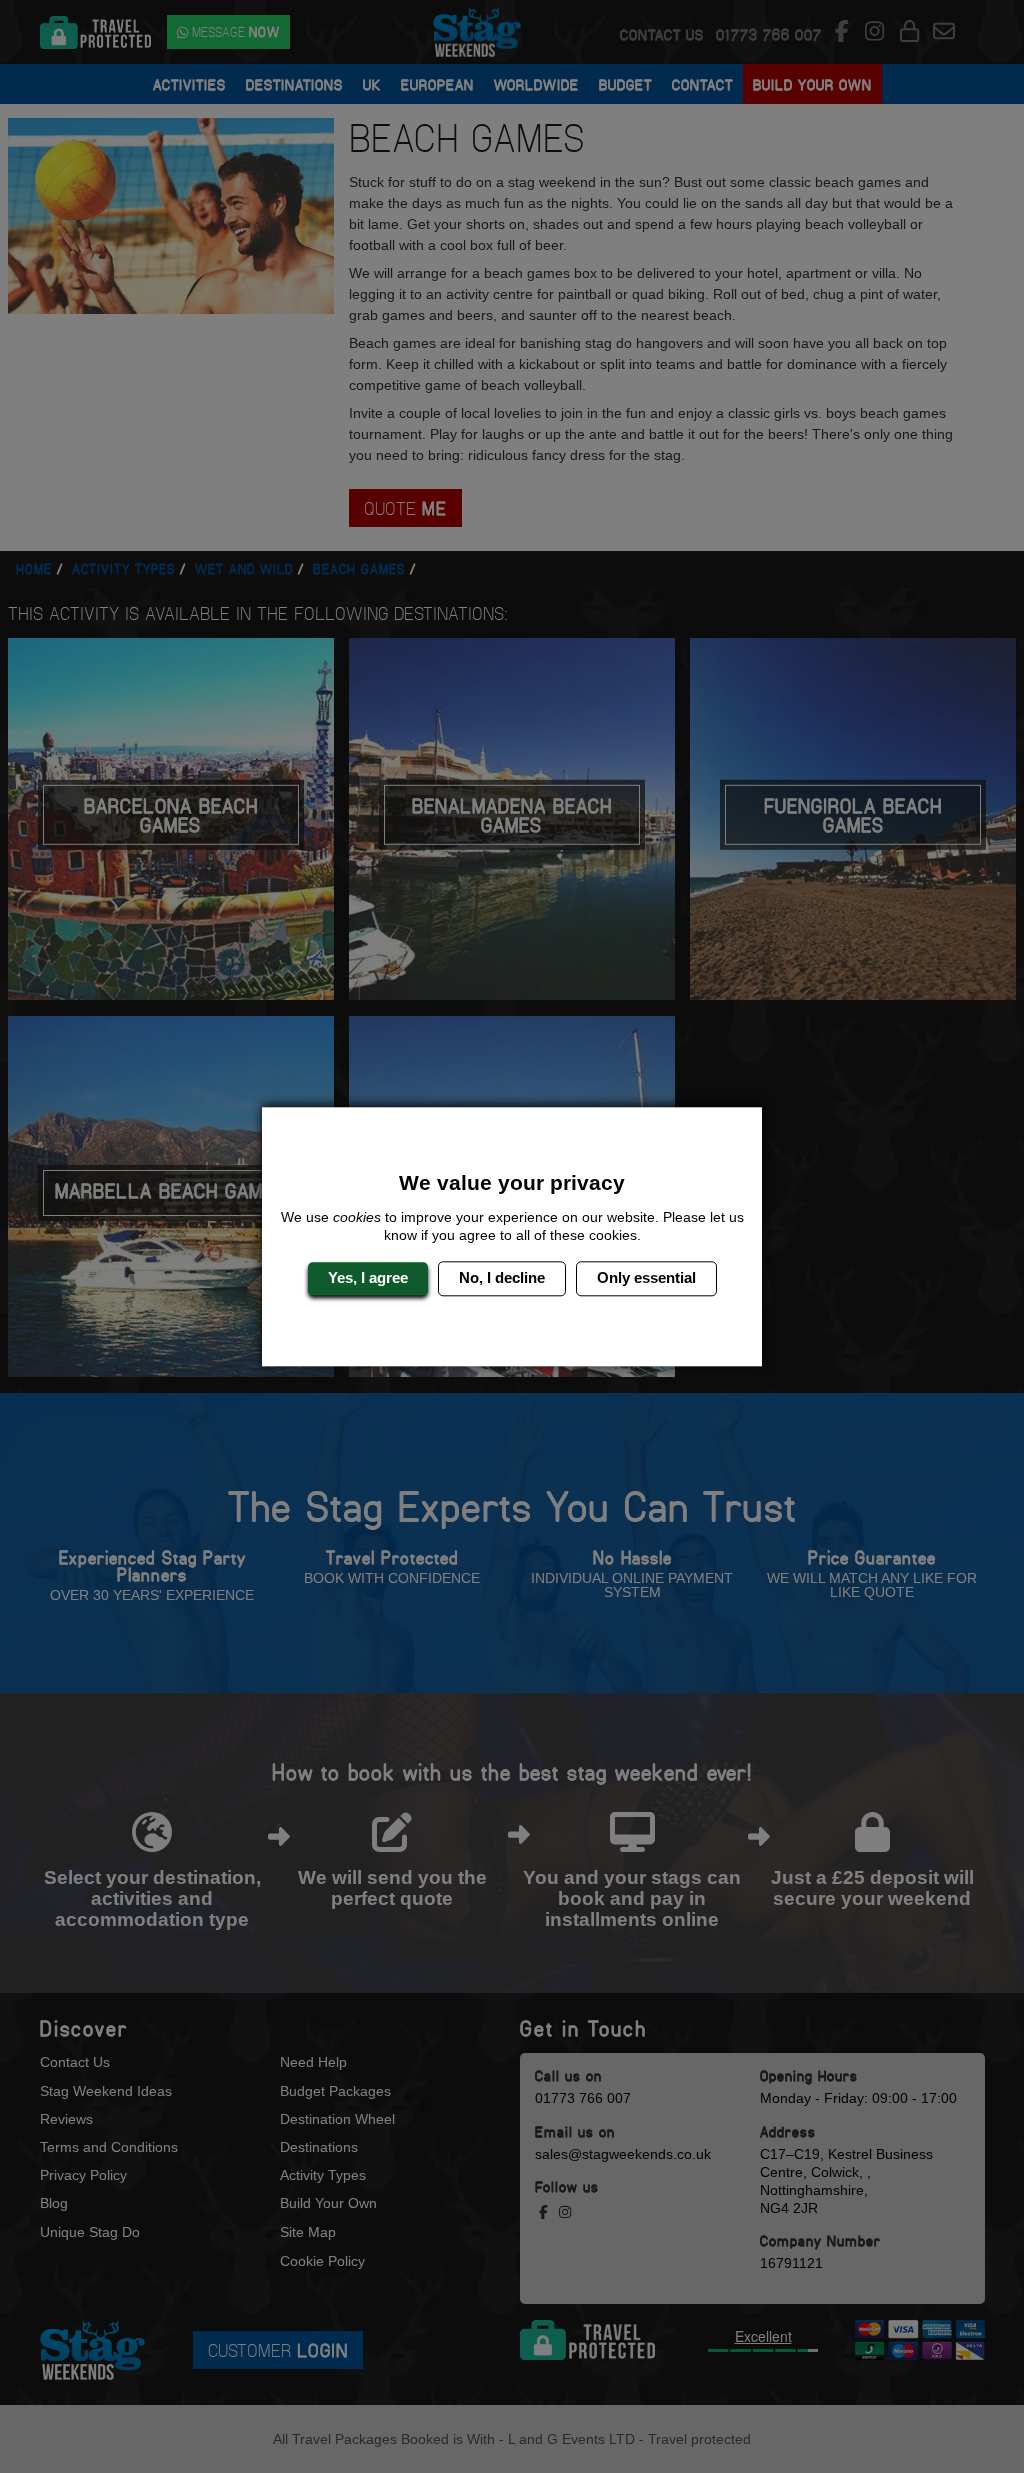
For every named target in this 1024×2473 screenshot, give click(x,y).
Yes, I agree (368, 1278)
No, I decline (502, 1278)
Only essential (646, 1278)
